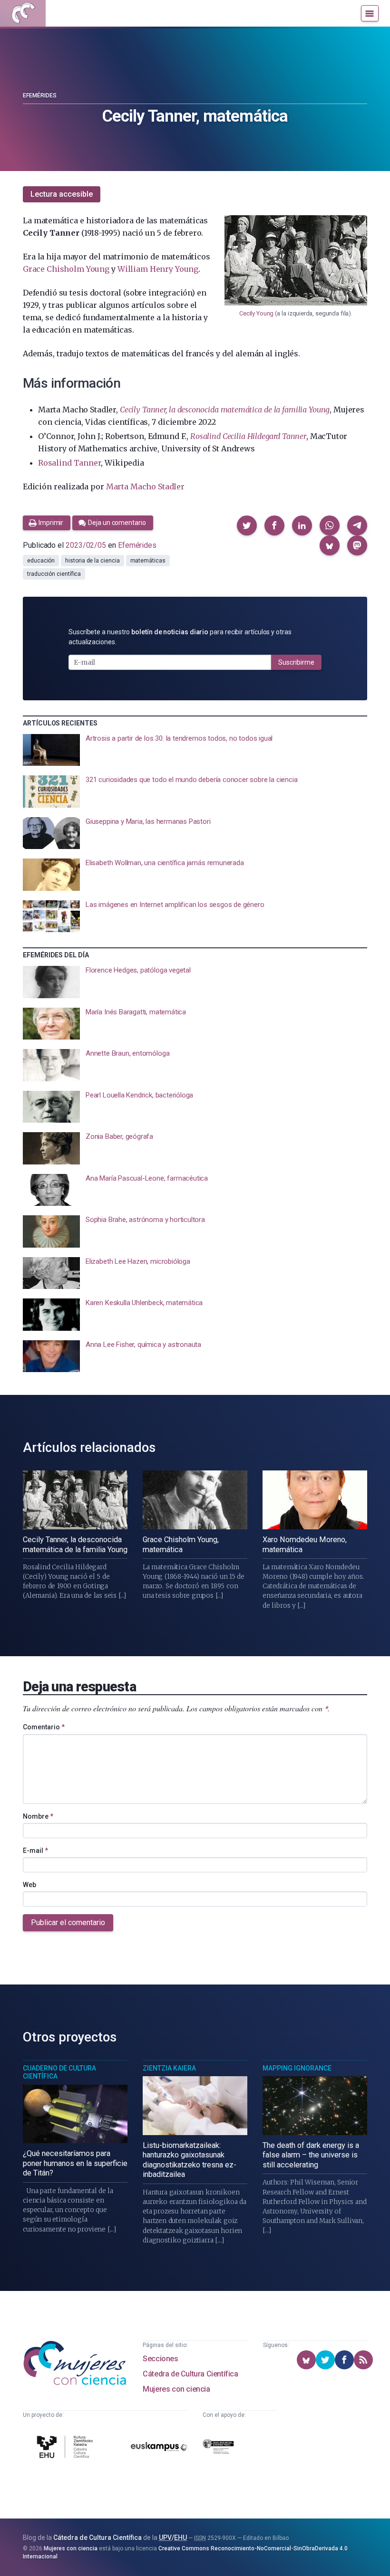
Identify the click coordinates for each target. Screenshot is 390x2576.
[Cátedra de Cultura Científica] (66, 2448)
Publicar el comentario (68, 1922)
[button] (247, 525)
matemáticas (148, 561)
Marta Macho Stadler (145, 487)
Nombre (38, 1816)
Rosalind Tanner (69, 463)
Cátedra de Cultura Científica (190, 2374)
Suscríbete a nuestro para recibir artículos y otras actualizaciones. (180, 637)
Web (29, 1885)
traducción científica (54, 574)
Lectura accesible (62, 194)
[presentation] (195, 750)
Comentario (44, 1727)
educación (41, 561)
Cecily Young (256, 313)
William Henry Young (158, 269)
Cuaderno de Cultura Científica (59, 2072)
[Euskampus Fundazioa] (159, 2448)
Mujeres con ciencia (176, 2389)
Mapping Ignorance (297, 2068)
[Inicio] (23, 13)
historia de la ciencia (92, 561)
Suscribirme (296, 662)
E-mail (35, 1851)
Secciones (160, 2359)
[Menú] (370, 13)
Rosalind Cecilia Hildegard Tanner (248, 436)
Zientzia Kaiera (169, 2068)
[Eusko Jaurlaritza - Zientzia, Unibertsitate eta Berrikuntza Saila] (218, 2448)
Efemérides (40, 95)
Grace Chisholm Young (66, 269)
